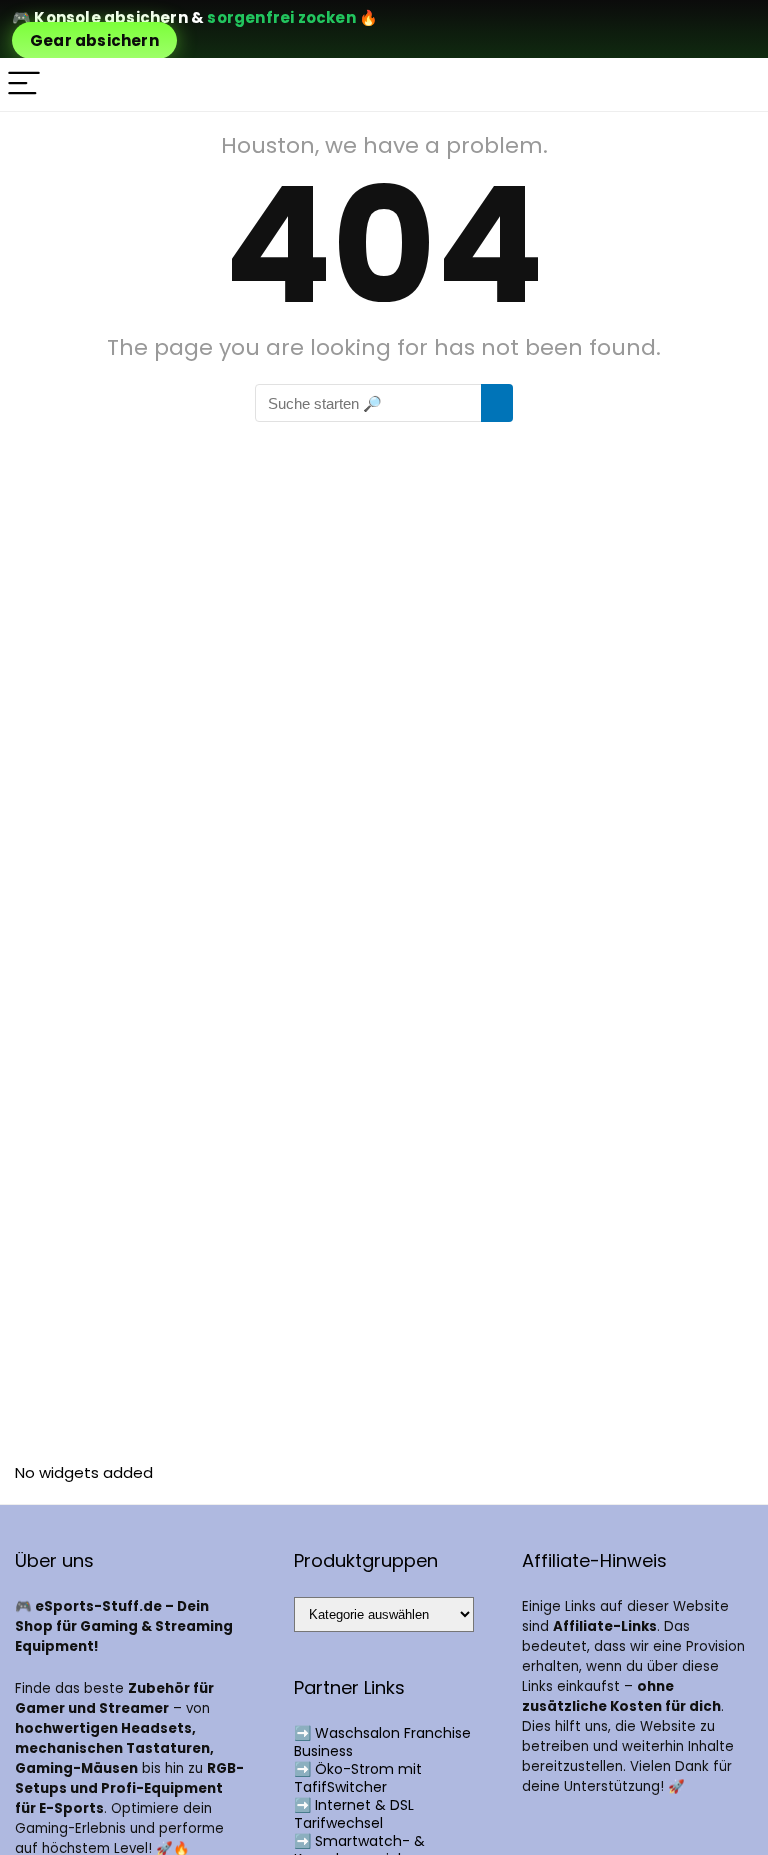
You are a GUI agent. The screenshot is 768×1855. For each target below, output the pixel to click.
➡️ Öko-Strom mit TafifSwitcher (358, 1778)
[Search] (737, 84)
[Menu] (24, 84)
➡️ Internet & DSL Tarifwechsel (354, 1814)
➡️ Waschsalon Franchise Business (382, 1742)
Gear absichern (94, 40)
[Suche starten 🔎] (497, 403)
